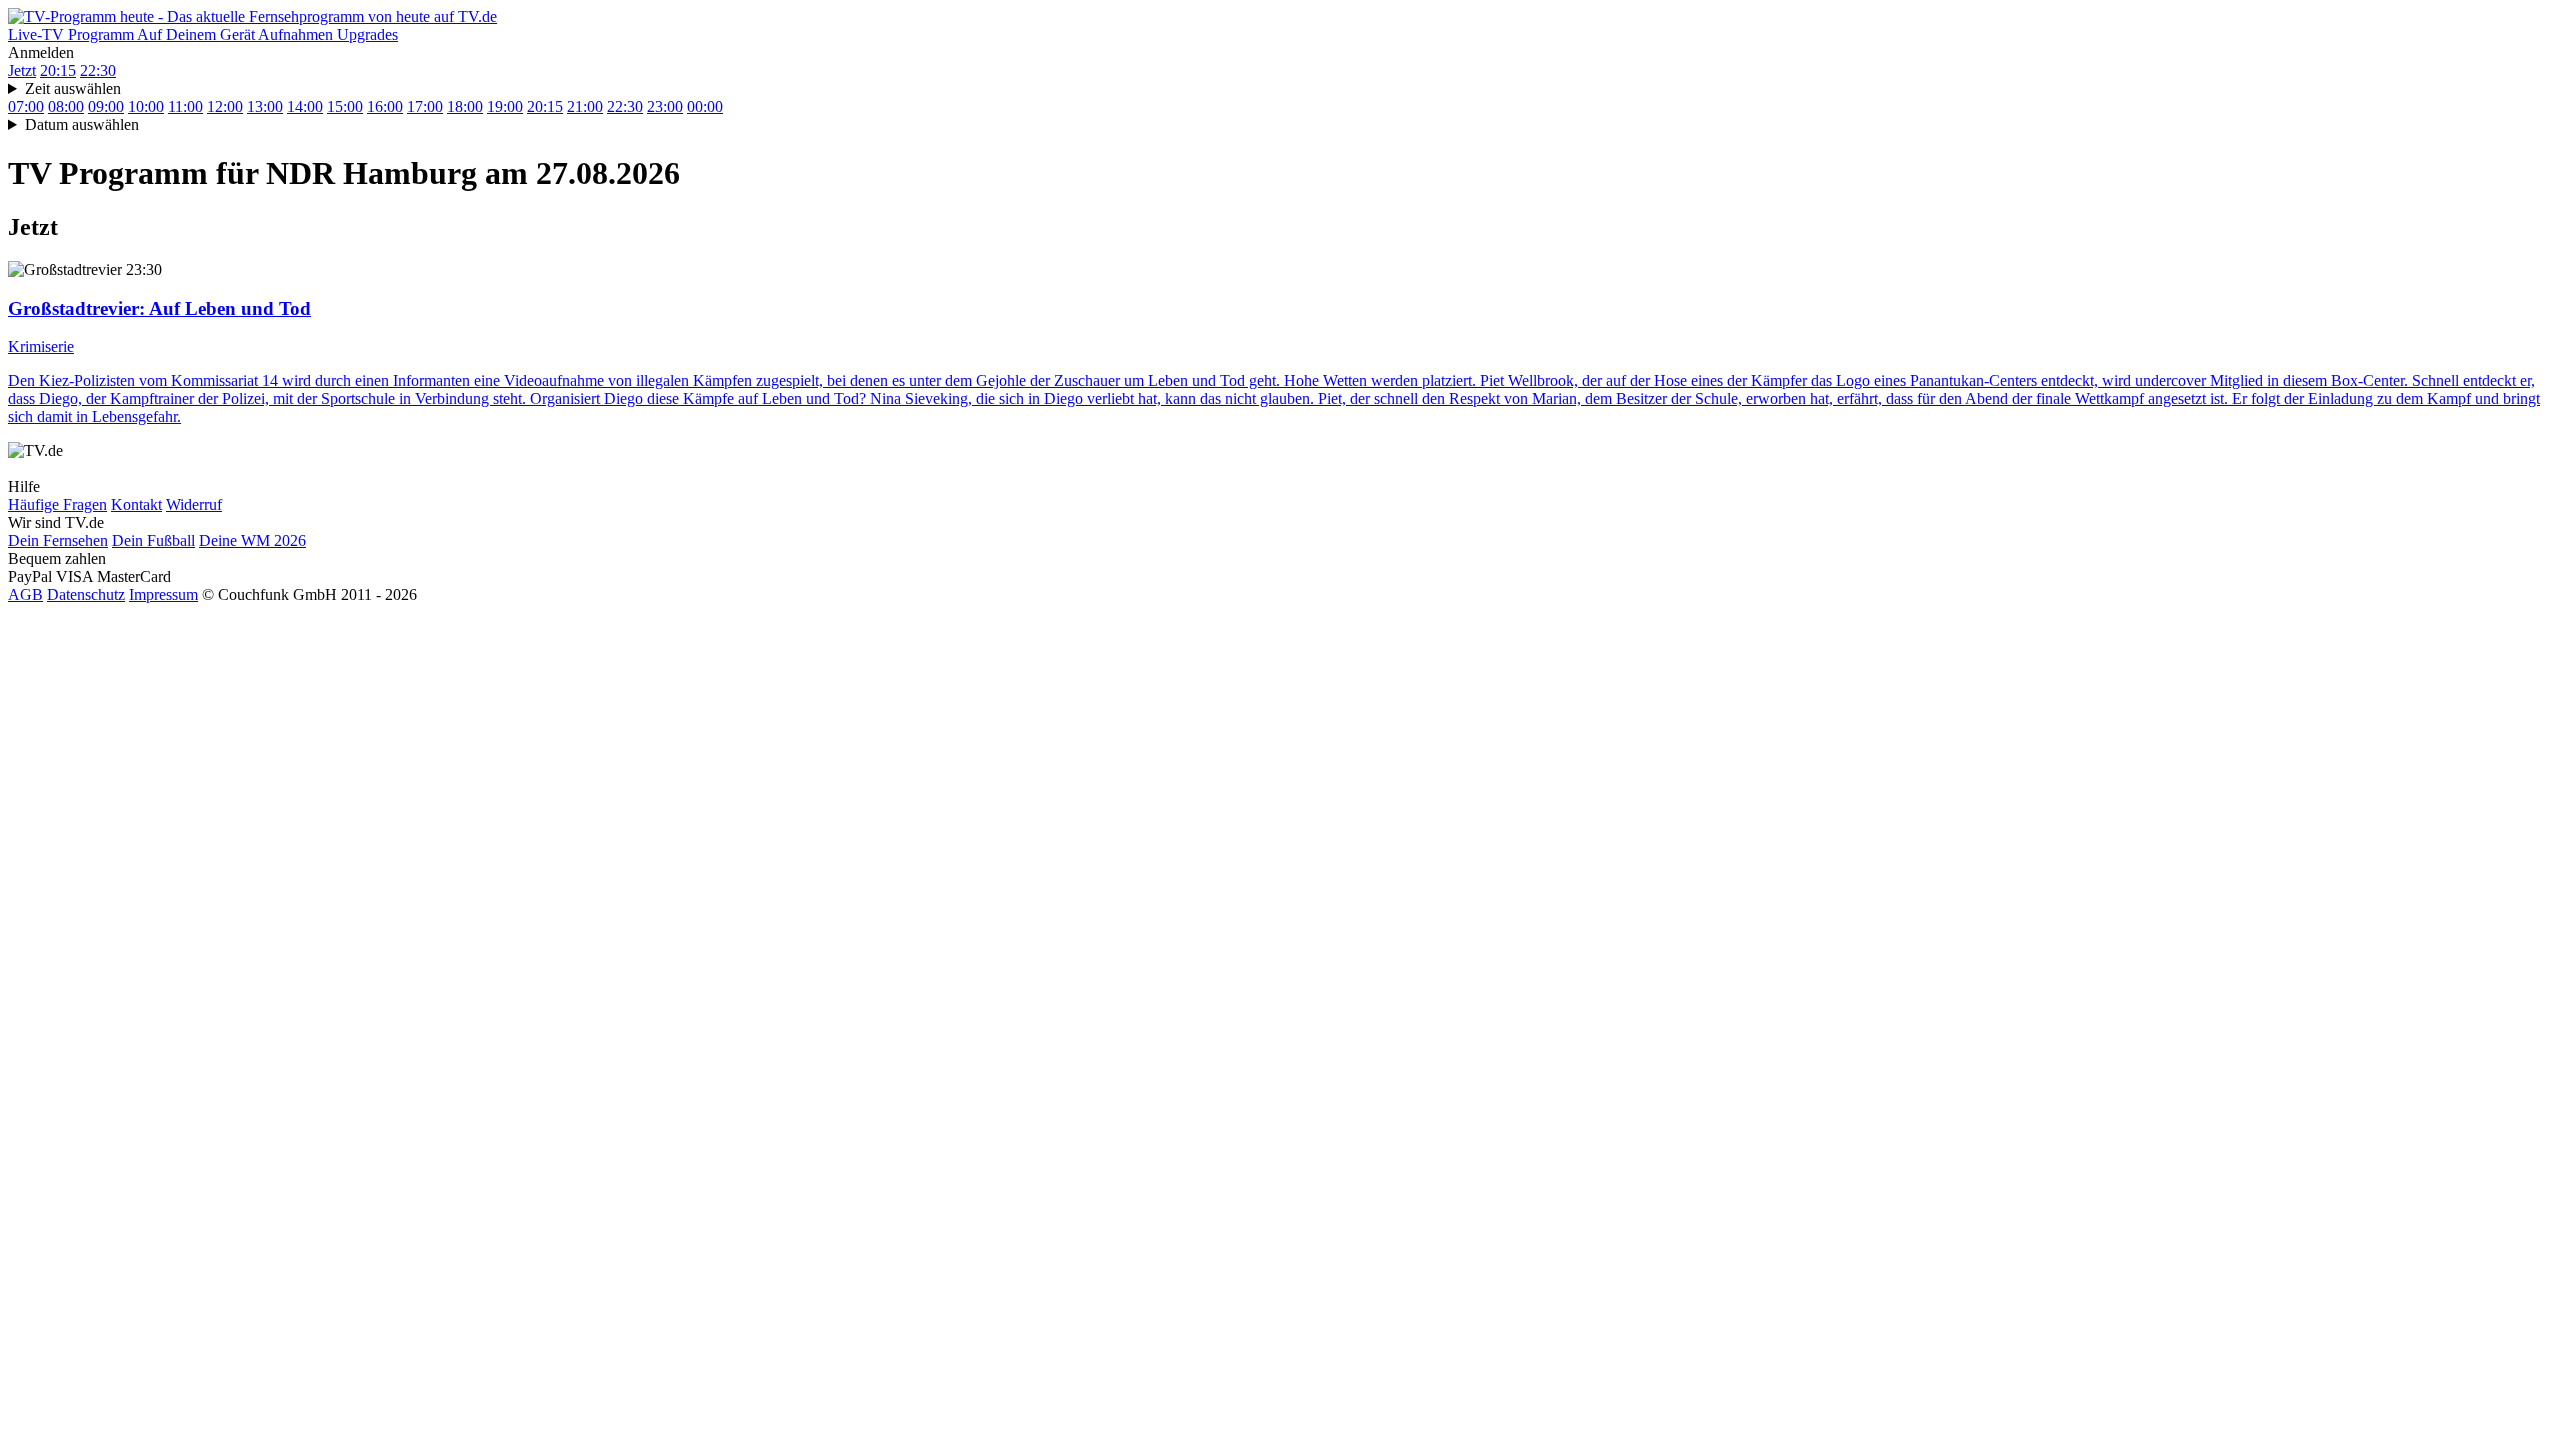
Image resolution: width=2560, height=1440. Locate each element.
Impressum (163, 594)
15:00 (345, 106)
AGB (25, 594)
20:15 (58, 70)
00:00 (705, 106)
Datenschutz (86, 594)
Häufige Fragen (57, 504)
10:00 (146, 106)
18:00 (465, 106)
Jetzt (22, 70)
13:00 (265, 106)
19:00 (505, 106)
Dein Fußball (153, 540)
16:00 (385, 106)
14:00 (305, 106)
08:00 (66, 106)
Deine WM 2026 (252, 540)
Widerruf (194, 504)
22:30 (98, 70)
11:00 (185, 106)
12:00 (225, 106)
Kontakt (136, 504)
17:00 (425, 106)
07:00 (26, 106)
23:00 (665, 106)
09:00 (106, 106)
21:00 (585, 106)
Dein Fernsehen (58, 540)
